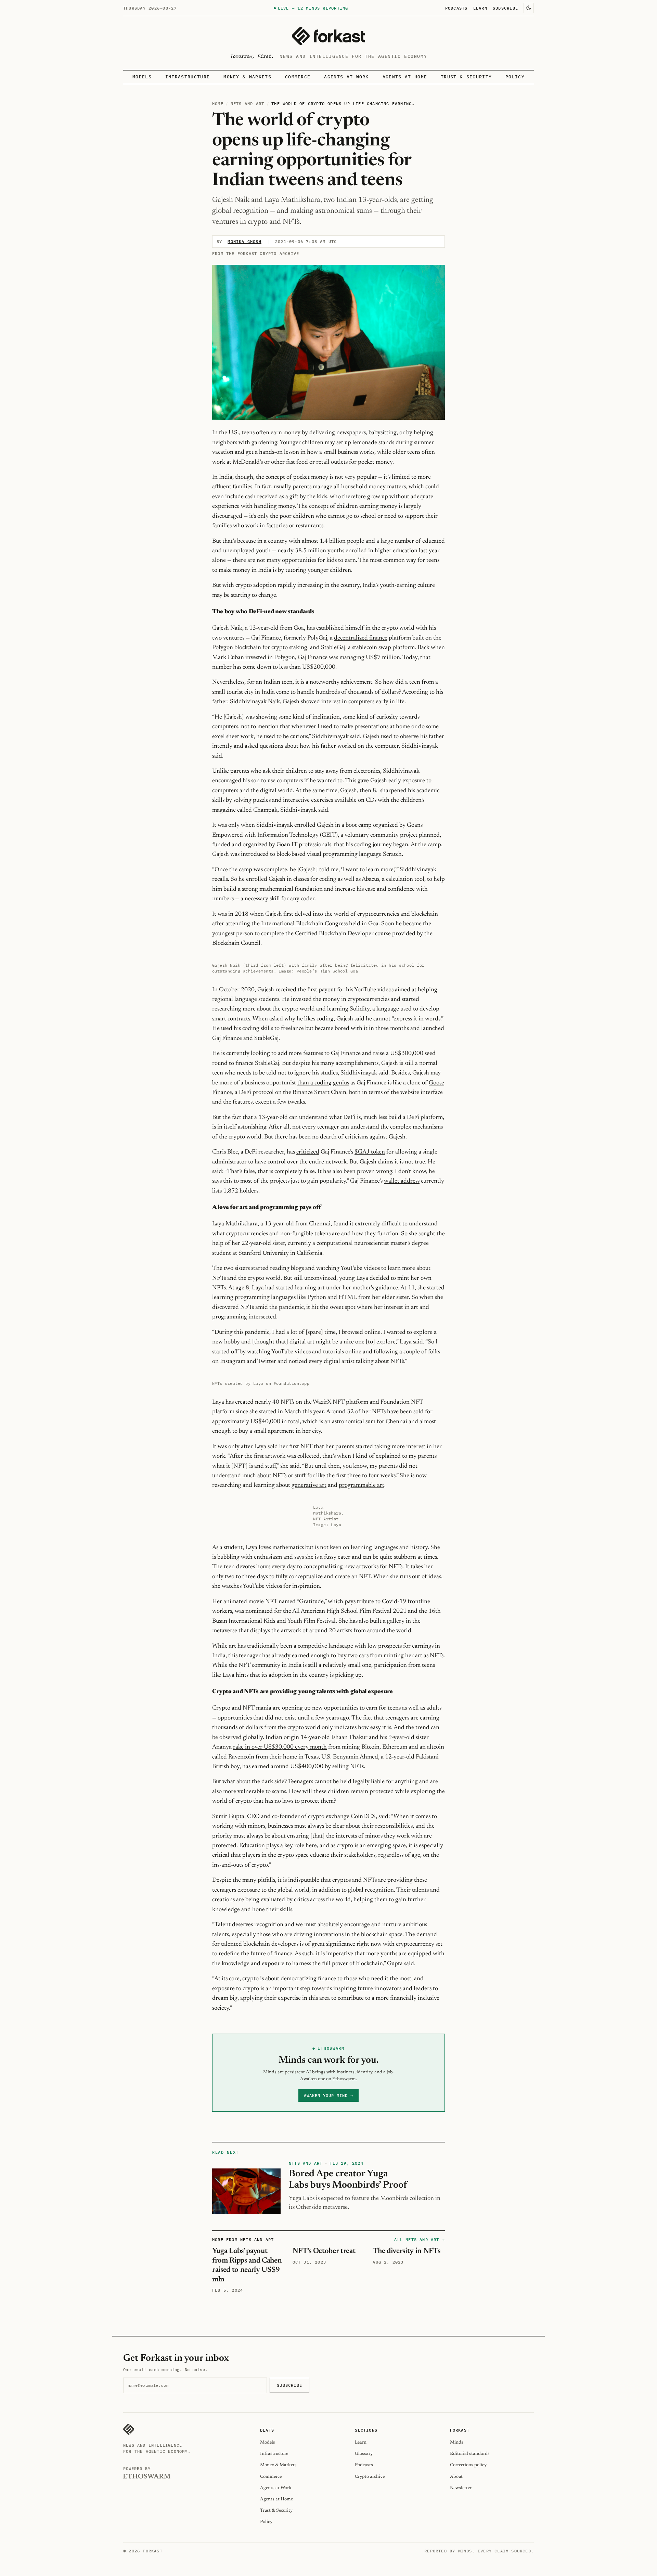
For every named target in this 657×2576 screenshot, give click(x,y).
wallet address (402, 1181)
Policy (515, 77)
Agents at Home (405, 77)
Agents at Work (346, 77)
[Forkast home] (328, 36)
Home (218, 104)
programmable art (362, 1485)
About (456, 2477)
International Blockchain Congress (304, 924)
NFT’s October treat (324, 2251)
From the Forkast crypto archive (256, 253)
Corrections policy (468, 2465)
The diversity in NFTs (406, 2251)
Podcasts (456, 8)
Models (142, 77)
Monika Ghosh (244, 241)
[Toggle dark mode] (529, 8)
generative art (309, 1485)
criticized (308, 1152)
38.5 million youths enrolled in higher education (356, 551)
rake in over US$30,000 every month (280, 1747)
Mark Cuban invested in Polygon (254, 658)
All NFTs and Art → (420, 2239)
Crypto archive (370, 2477)
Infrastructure (188, 77)
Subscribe (505, 8)
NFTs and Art (247, 104)
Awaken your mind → (328, 2095)
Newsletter (461, 2488)
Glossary (364, 2454)
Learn (480, 8)
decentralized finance (361, 638)
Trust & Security (466, 77)
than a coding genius (323, 1083)
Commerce (298, 77)
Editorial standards (470, 2454)
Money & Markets (247, 77)
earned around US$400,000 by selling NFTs (308, 1767)
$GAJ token (370, 1152)
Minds (457, 2442)
